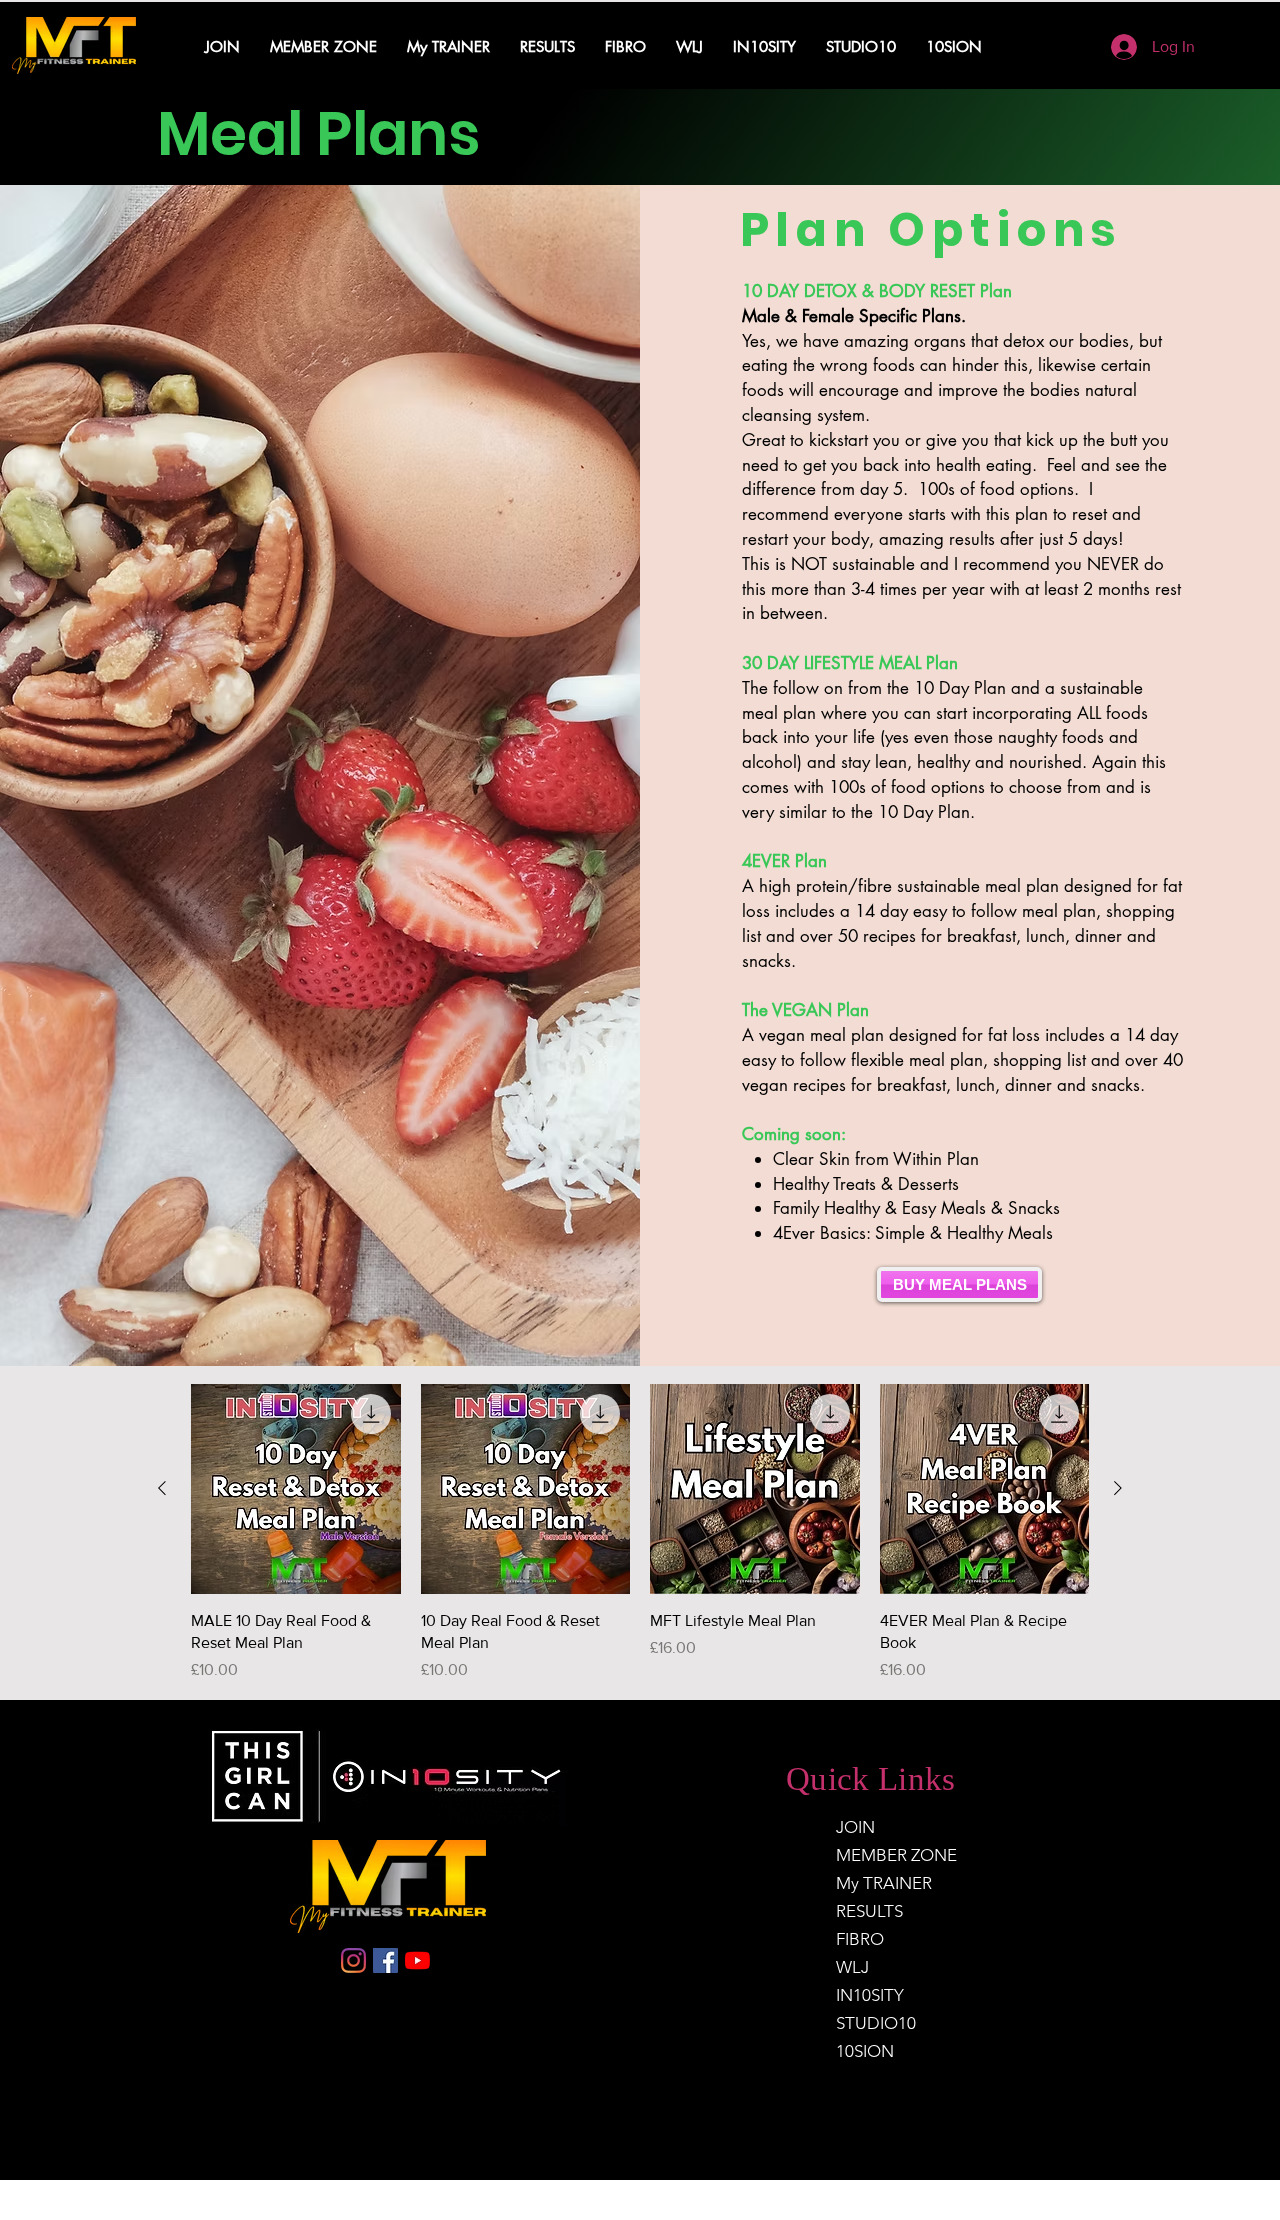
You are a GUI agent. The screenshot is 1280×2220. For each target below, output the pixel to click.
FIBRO (860, 1939)
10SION (865, 2051)
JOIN (855, 1827)
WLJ (852, 1967)
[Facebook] (385, 1960)
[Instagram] (353, 1960)
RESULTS (869, 1911)
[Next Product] (1118, 1488)
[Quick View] (296, 1489)
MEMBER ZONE (896, 1855)
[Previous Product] (162, 1488)
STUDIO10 (876, 2023)
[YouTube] (417, 1960)
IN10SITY (870, 1995)
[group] (640, 1533)
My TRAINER (884, 1883)
